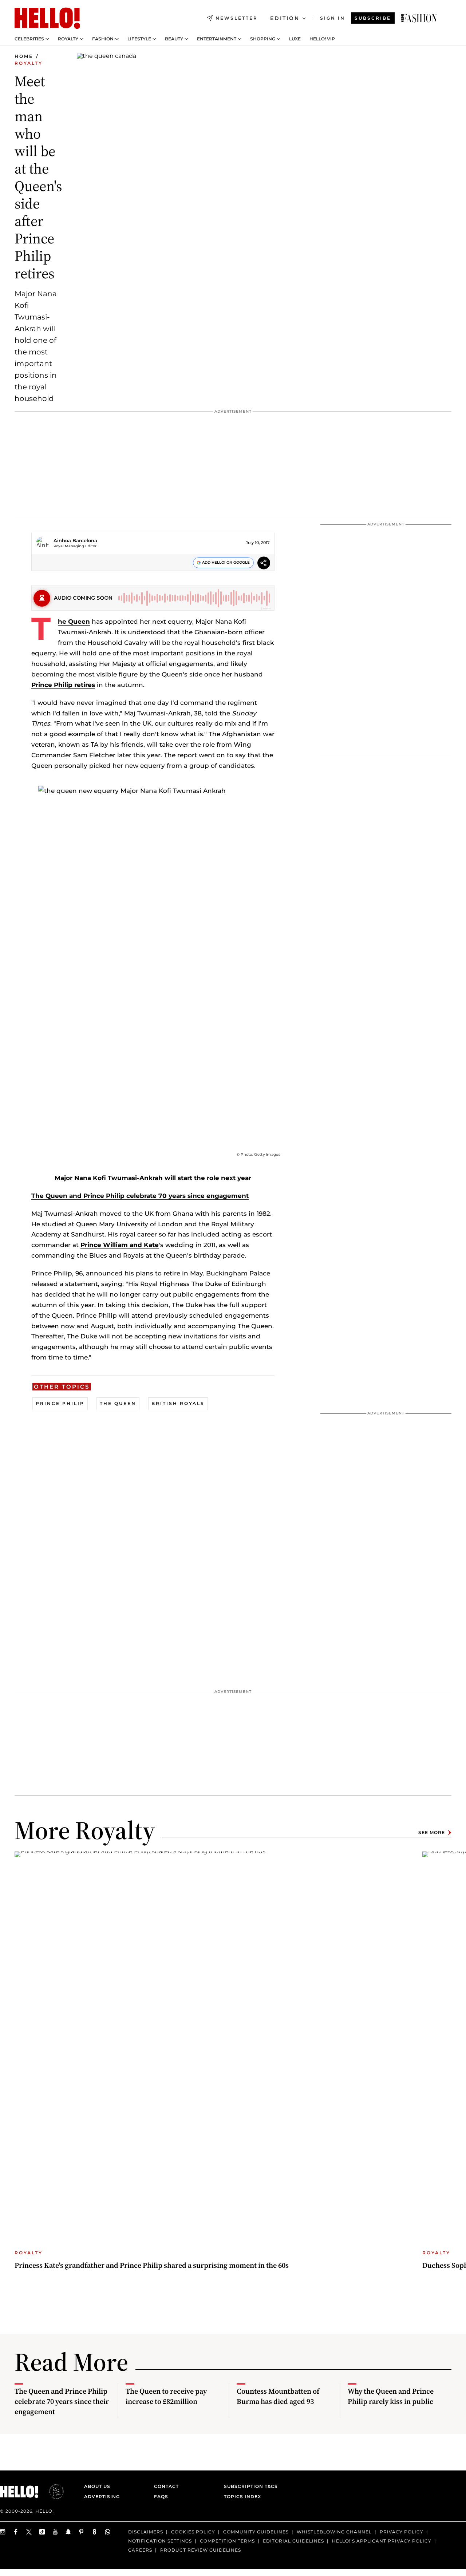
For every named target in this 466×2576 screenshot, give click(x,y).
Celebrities (29, 39)
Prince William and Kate (120, 1245)
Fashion (103, 39)
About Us (97, 2486)
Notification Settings (160, 2541)
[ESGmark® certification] (52, 2492)
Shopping (263, 39)
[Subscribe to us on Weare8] (95, 2532)
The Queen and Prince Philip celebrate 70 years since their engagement (62, 2401)
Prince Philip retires (63, 685)
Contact (166, 2486)
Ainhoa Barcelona (75, 540)
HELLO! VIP (322, 39)
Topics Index (242, 2496)
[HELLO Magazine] (47, 18)
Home (24, 56)
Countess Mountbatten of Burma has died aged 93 (278, 2396)
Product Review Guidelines (201, 2550)
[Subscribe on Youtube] (55, 2532)
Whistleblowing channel (334, 2532)
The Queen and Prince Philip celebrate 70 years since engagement (140, 1196)
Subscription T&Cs (249, 2486)
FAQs (161, 2496)
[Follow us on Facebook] (16, 2532)
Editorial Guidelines (293, 2541)
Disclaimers (146, 2532)
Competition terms (227, 2541)
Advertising (102, 2496)
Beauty (174, 39)
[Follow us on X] (29, 2532)
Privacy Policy (402, 2532)
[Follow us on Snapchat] (68, 2532)
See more (432, 1832)
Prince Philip (60, 1403)
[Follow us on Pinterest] (82, 2532)
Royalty (68, 39)
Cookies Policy (193, 2532)
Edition (285, 18)
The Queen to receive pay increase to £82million (166, 2396)
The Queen (74, 622)
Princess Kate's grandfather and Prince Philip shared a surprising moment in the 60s (152, 2265)
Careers (140, 2550)
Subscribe (373, 18)
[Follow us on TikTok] (42, 2532)
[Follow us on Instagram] (3, 2532)
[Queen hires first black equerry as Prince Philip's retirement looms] (419, 18)
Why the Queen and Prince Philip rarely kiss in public (391, 2396)
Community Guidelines (256, 2532)
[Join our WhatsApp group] (108, 2532)
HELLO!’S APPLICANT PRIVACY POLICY (382, 2541)
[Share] (264, 564)
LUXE (295, 39)
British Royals (178, 1403)
